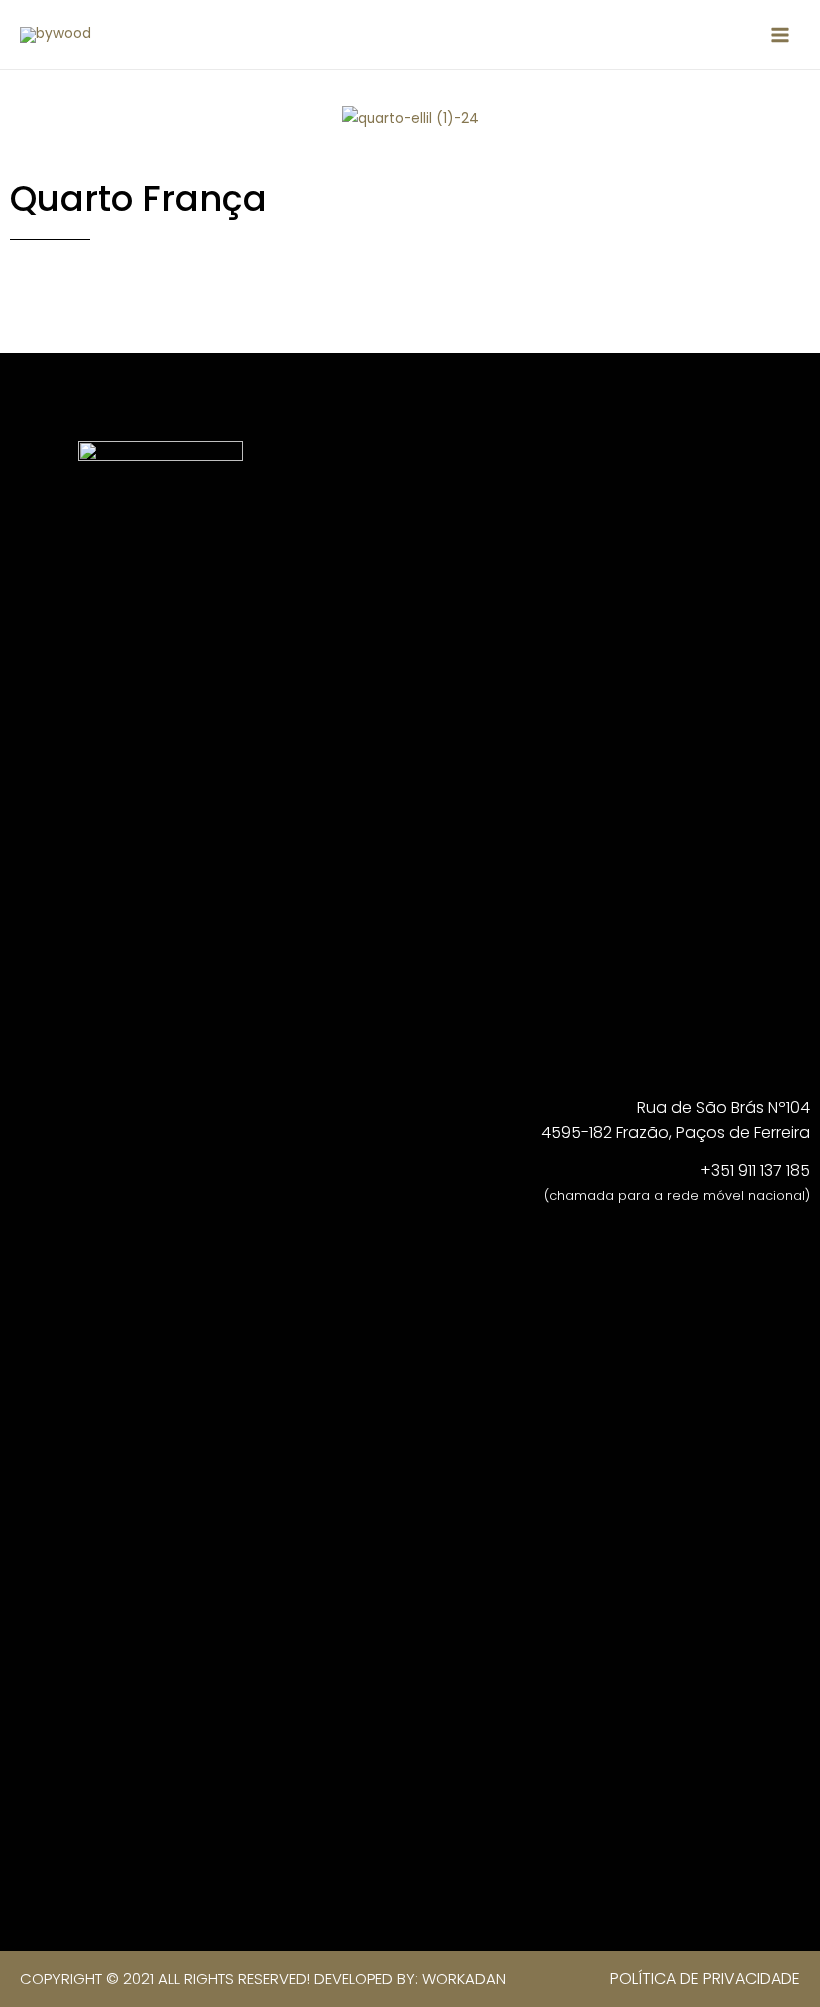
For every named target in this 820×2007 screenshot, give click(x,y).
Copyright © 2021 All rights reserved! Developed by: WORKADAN (263, 1978)
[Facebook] (174, 392)
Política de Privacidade (705, 1978)
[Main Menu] (780, 34)
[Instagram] (237, 392)
